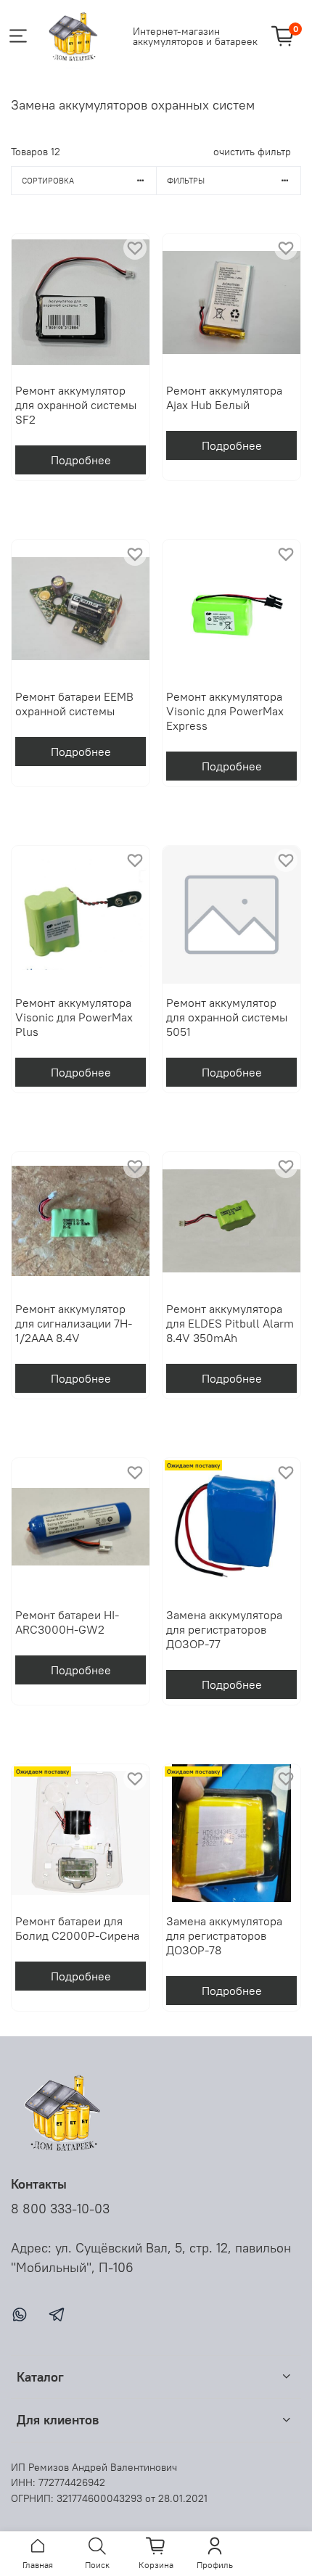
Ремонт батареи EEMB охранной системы (74, 704)
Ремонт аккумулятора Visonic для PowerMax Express (225, 711)
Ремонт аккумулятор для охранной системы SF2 (76, 405)
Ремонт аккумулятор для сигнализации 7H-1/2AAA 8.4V (74, 1323)
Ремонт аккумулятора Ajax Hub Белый (224, 398)
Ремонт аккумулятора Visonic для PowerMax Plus (74, 1017)
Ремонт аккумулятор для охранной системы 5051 (227, 1017)
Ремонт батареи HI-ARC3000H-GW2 (67, 1622)
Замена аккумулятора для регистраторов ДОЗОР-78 (224, 1935)
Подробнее (81, 460)
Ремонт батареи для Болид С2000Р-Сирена (77, 1928)
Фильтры (186, 181)
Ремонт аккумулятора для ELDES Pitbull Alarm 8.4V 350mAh (230, 1323)
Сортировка (48, 181)
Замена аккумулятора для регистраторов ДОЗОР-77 (224, 1629)
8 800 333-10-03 (60, 2209)
